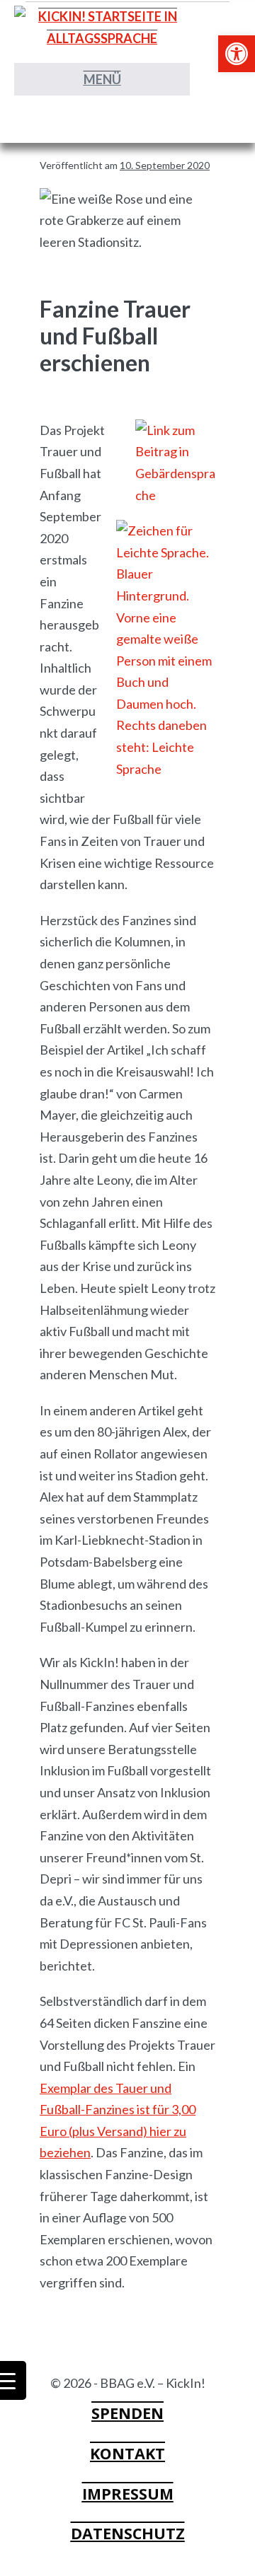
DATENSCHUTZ (128, 2533)
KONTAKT (127, 2453)
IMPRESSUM (128, 2494)
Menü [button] (102, 79)
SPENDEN (127, 2413)
